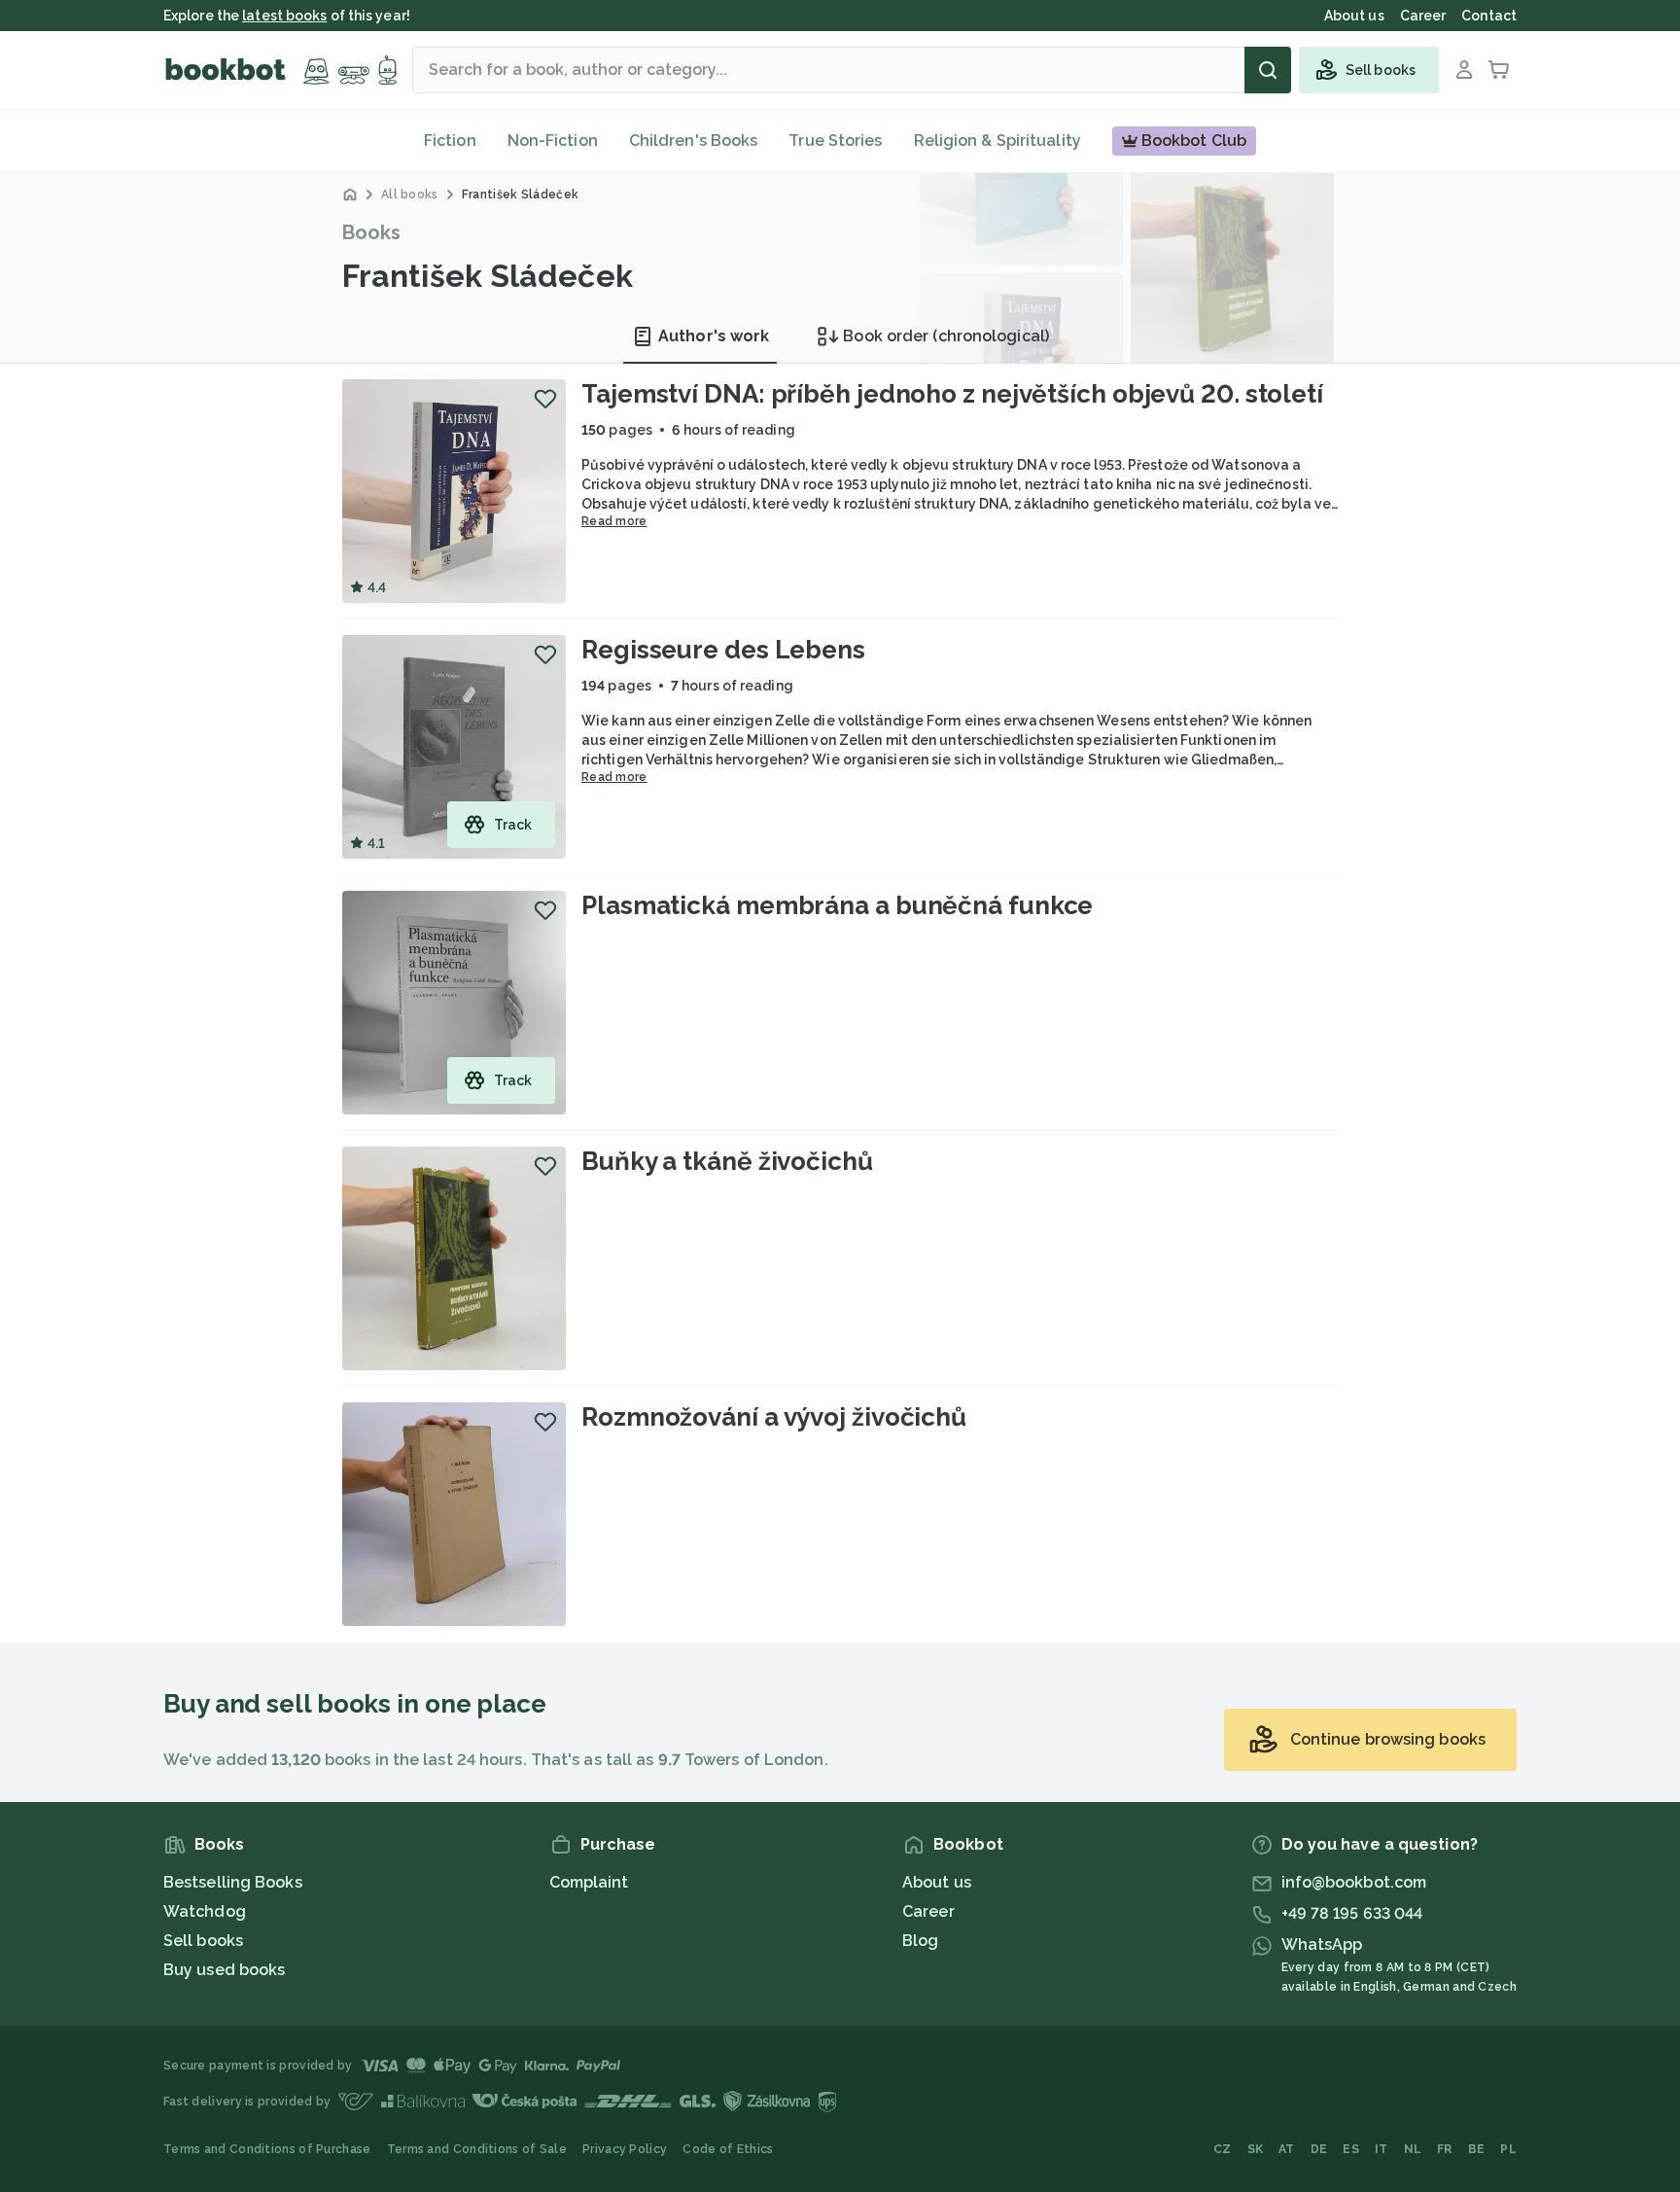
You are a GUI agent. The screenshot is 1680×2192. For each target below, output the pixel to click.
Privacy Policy (625, 2149)
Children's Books (694, 141)
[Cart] (1499, 70)
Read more (614, 521)
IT (1382, 2149)
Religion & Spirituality (997, 141)
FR (1445, 2149)
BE (1477, 2149)
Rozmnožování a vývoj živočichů (774, 1417)
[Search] (1268, 70)
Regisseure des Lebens (723, 650)
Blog (920, 1941)
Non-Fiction (553, 141)
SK (1256, 2149)
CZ (1223, 2149)
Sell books (203, 1941)
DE (1319, 2149)
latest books (284, 16)
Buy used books (224, 1970)
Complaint (589, 1882)
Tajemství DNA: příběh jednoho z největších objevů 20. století (952, 394)
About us (937, 1882)
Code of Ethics (728, 2149)
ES (1351, 2149)
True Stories (835, 141)
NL (1413, 2149)
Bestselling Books (233, 1882)
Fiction (450, 141)
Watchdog (205, 1911)
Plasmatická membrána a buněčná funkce (837, 905)
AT (1287, 2149)
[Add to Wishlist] (545, 399)
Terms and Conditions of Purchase (267, 2149)
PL (1508, 2149)
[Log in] (1464, 70)
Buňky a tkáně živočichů (727, 1161)
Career (928, 1911)
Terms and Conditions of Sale (477, 2149)
